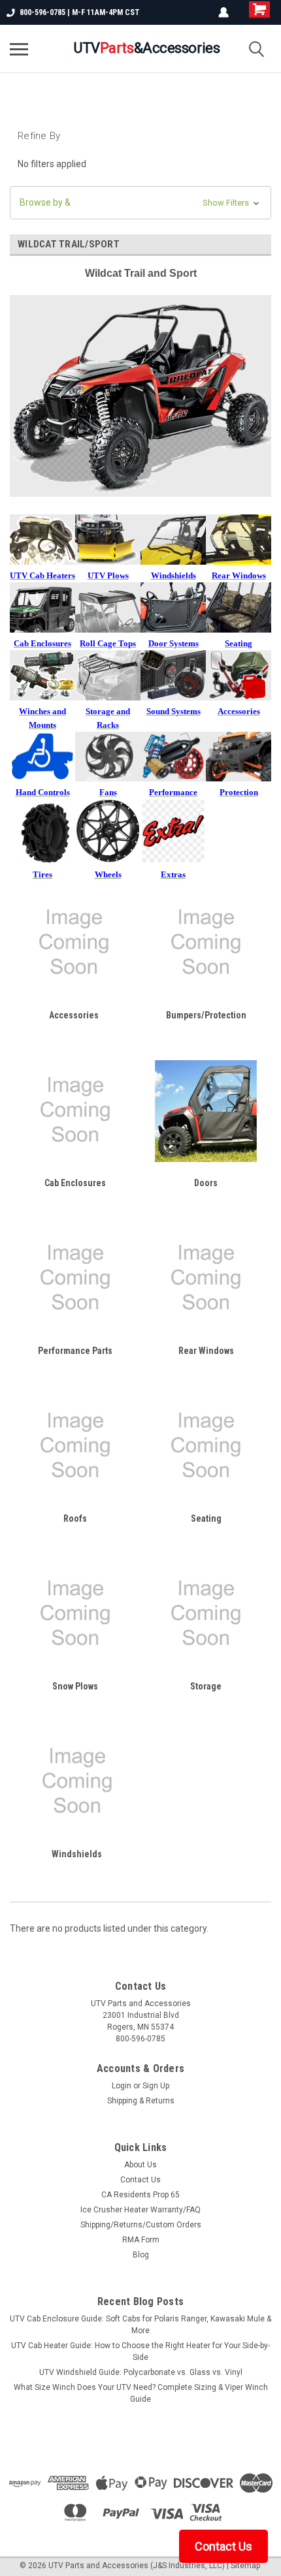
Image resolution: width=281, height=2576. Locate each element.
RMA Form (141, 2240)
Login (122, 2086)
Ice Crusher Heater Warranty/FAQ (140, 2210)
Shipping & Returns (141, 2101)
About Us (140, 2165)
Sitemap (245, 2566)
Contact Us (140, 2180)
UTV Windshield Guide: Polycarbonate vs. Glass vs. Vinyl (141, 2372)
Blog (141, 2255)
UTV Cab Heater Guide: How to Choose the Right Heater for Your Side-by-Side (140, 2351)
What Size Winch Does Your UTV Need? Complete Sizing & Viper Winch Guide (141, 2393)
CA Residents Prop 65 (140, 2195)
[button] (140, 203)
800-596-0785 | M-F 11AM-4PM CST (80, 12)
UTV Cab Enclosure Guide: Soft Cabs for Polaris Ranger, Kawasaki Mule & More (140, 2325)
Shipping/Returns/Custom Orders (141, 2225)
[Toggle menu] (19, 49)
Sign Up (156, 2086)
